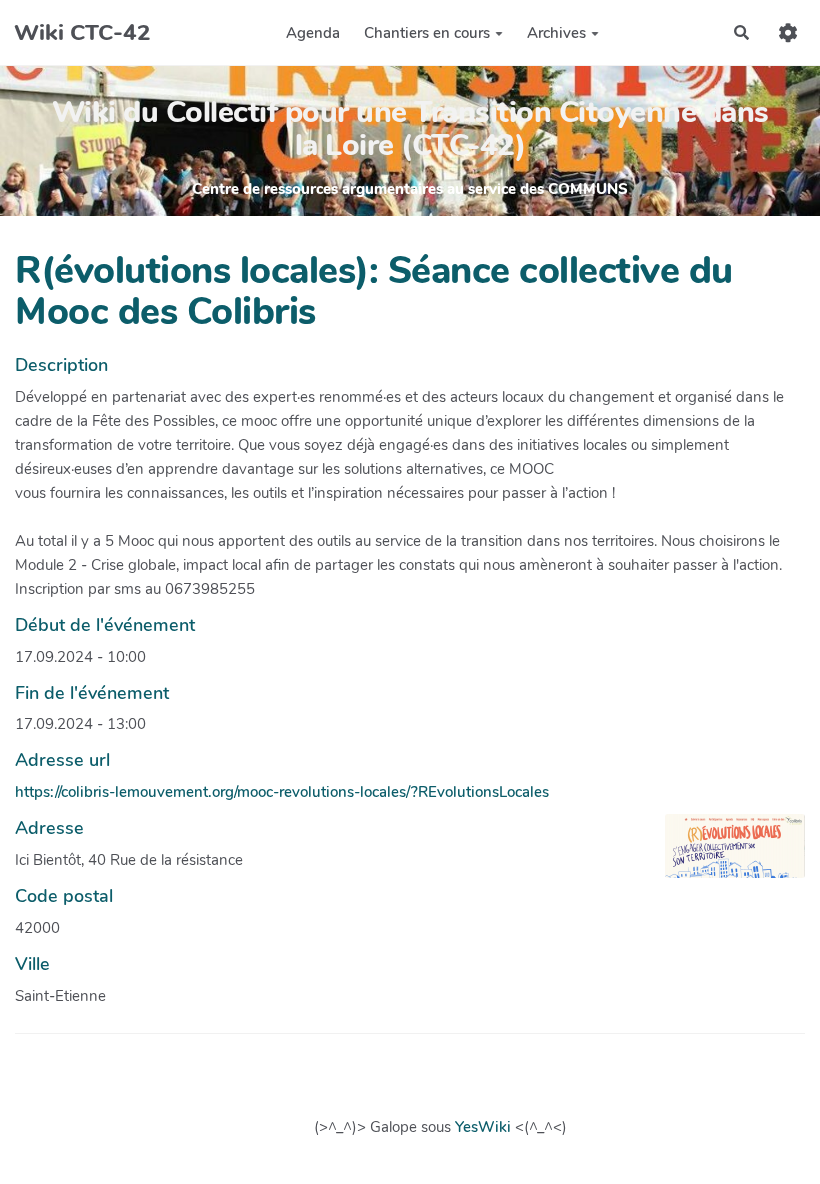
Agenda (313, 33)
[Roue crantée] (788, 32)
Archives (556, 33)
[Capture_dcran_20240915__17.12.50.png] (725, 856)
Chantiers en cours (427, 33)
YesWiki (483, 1127)
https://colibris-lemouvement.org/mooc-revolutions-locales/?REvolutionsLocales (282, 792)
